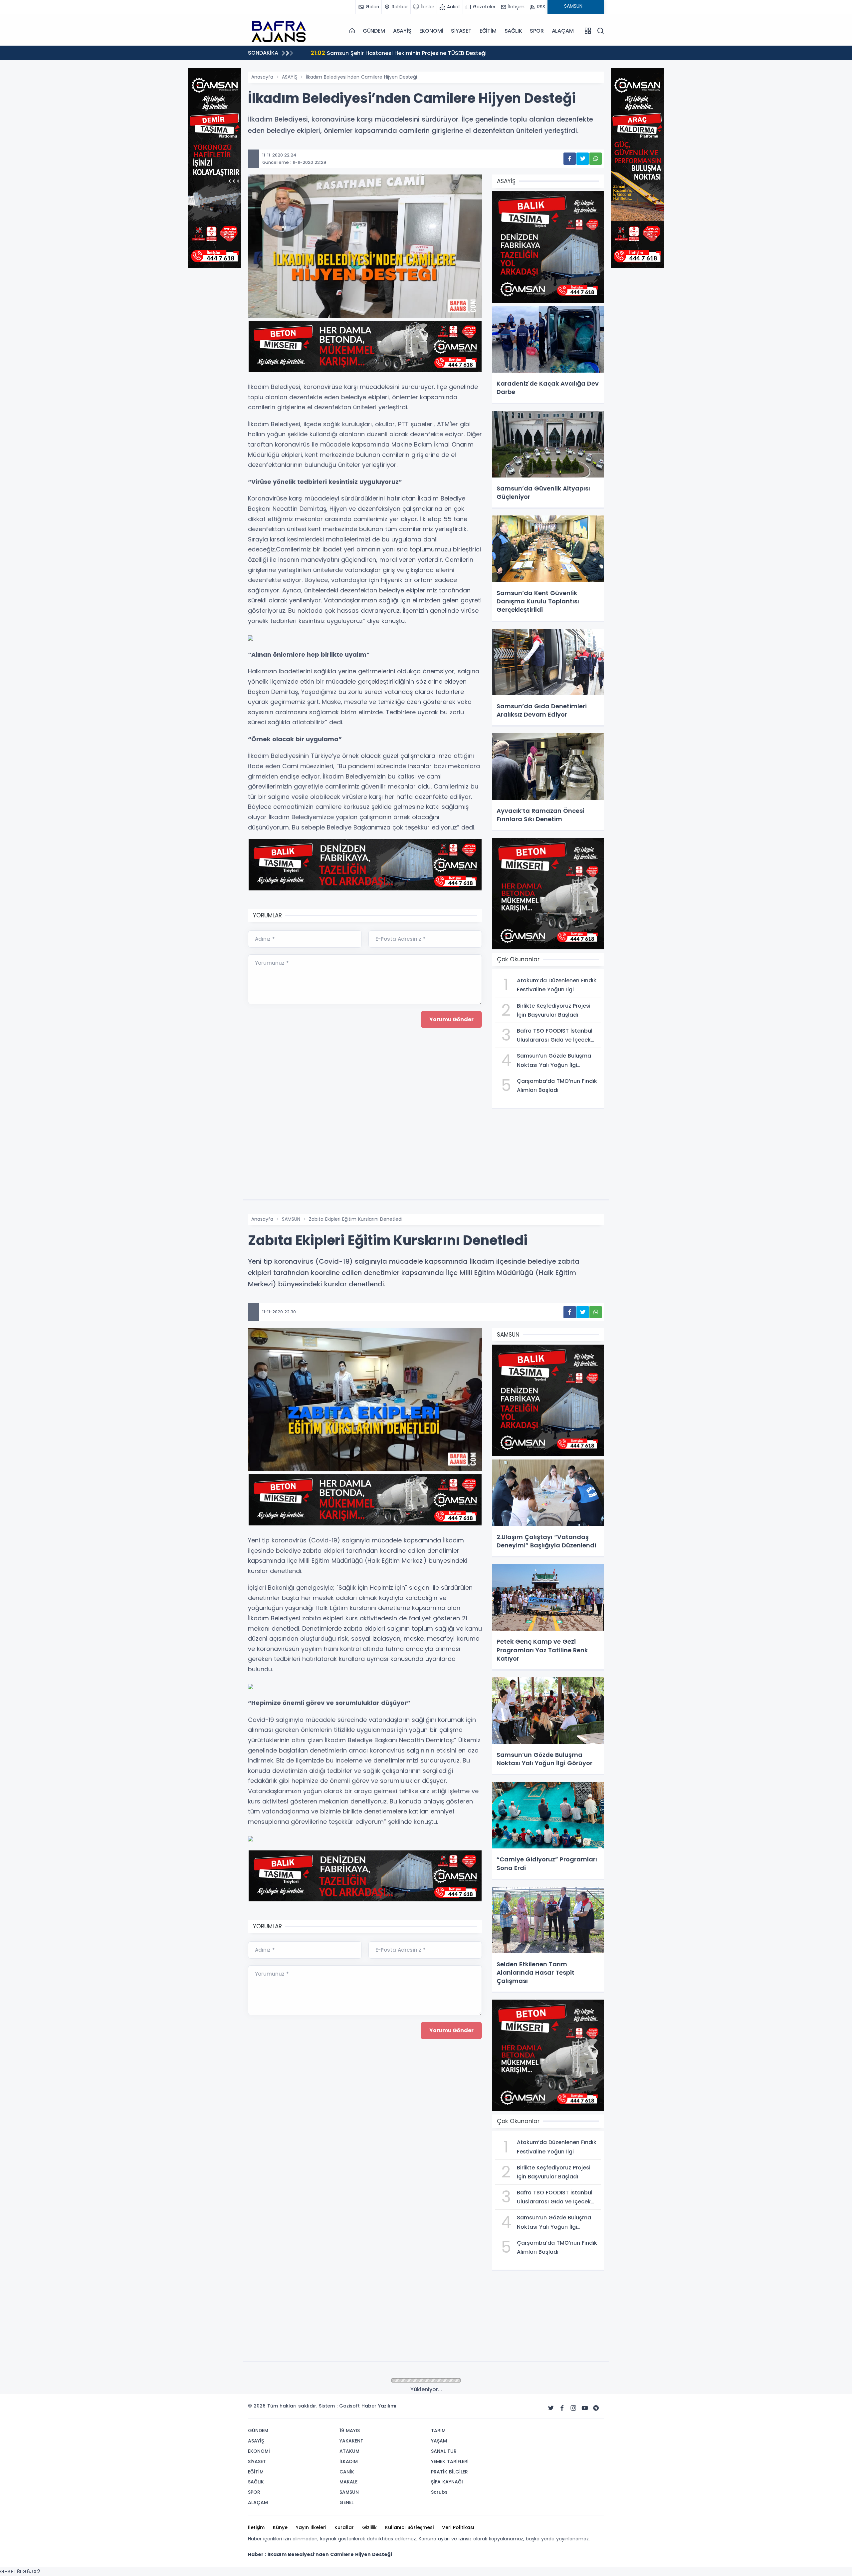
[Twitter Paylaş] (583, 159)
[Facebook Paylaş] (570, 159)
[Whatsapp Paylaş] (596, 159)
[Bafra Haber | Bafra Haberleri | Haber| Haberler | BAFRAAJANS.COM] (281, 31)
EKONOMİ (431, 31)
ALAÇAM (563, 31)
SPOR (537, 31)
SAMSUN (291, 1219)
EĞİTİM (488, 31)
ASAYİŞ (402, 31)
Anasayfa (262, 77)
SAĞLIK (513, 31)
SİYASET (461, 31)
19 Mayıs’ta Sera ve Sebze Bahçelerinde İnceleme (468, 53)
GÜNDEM (374, 31)
